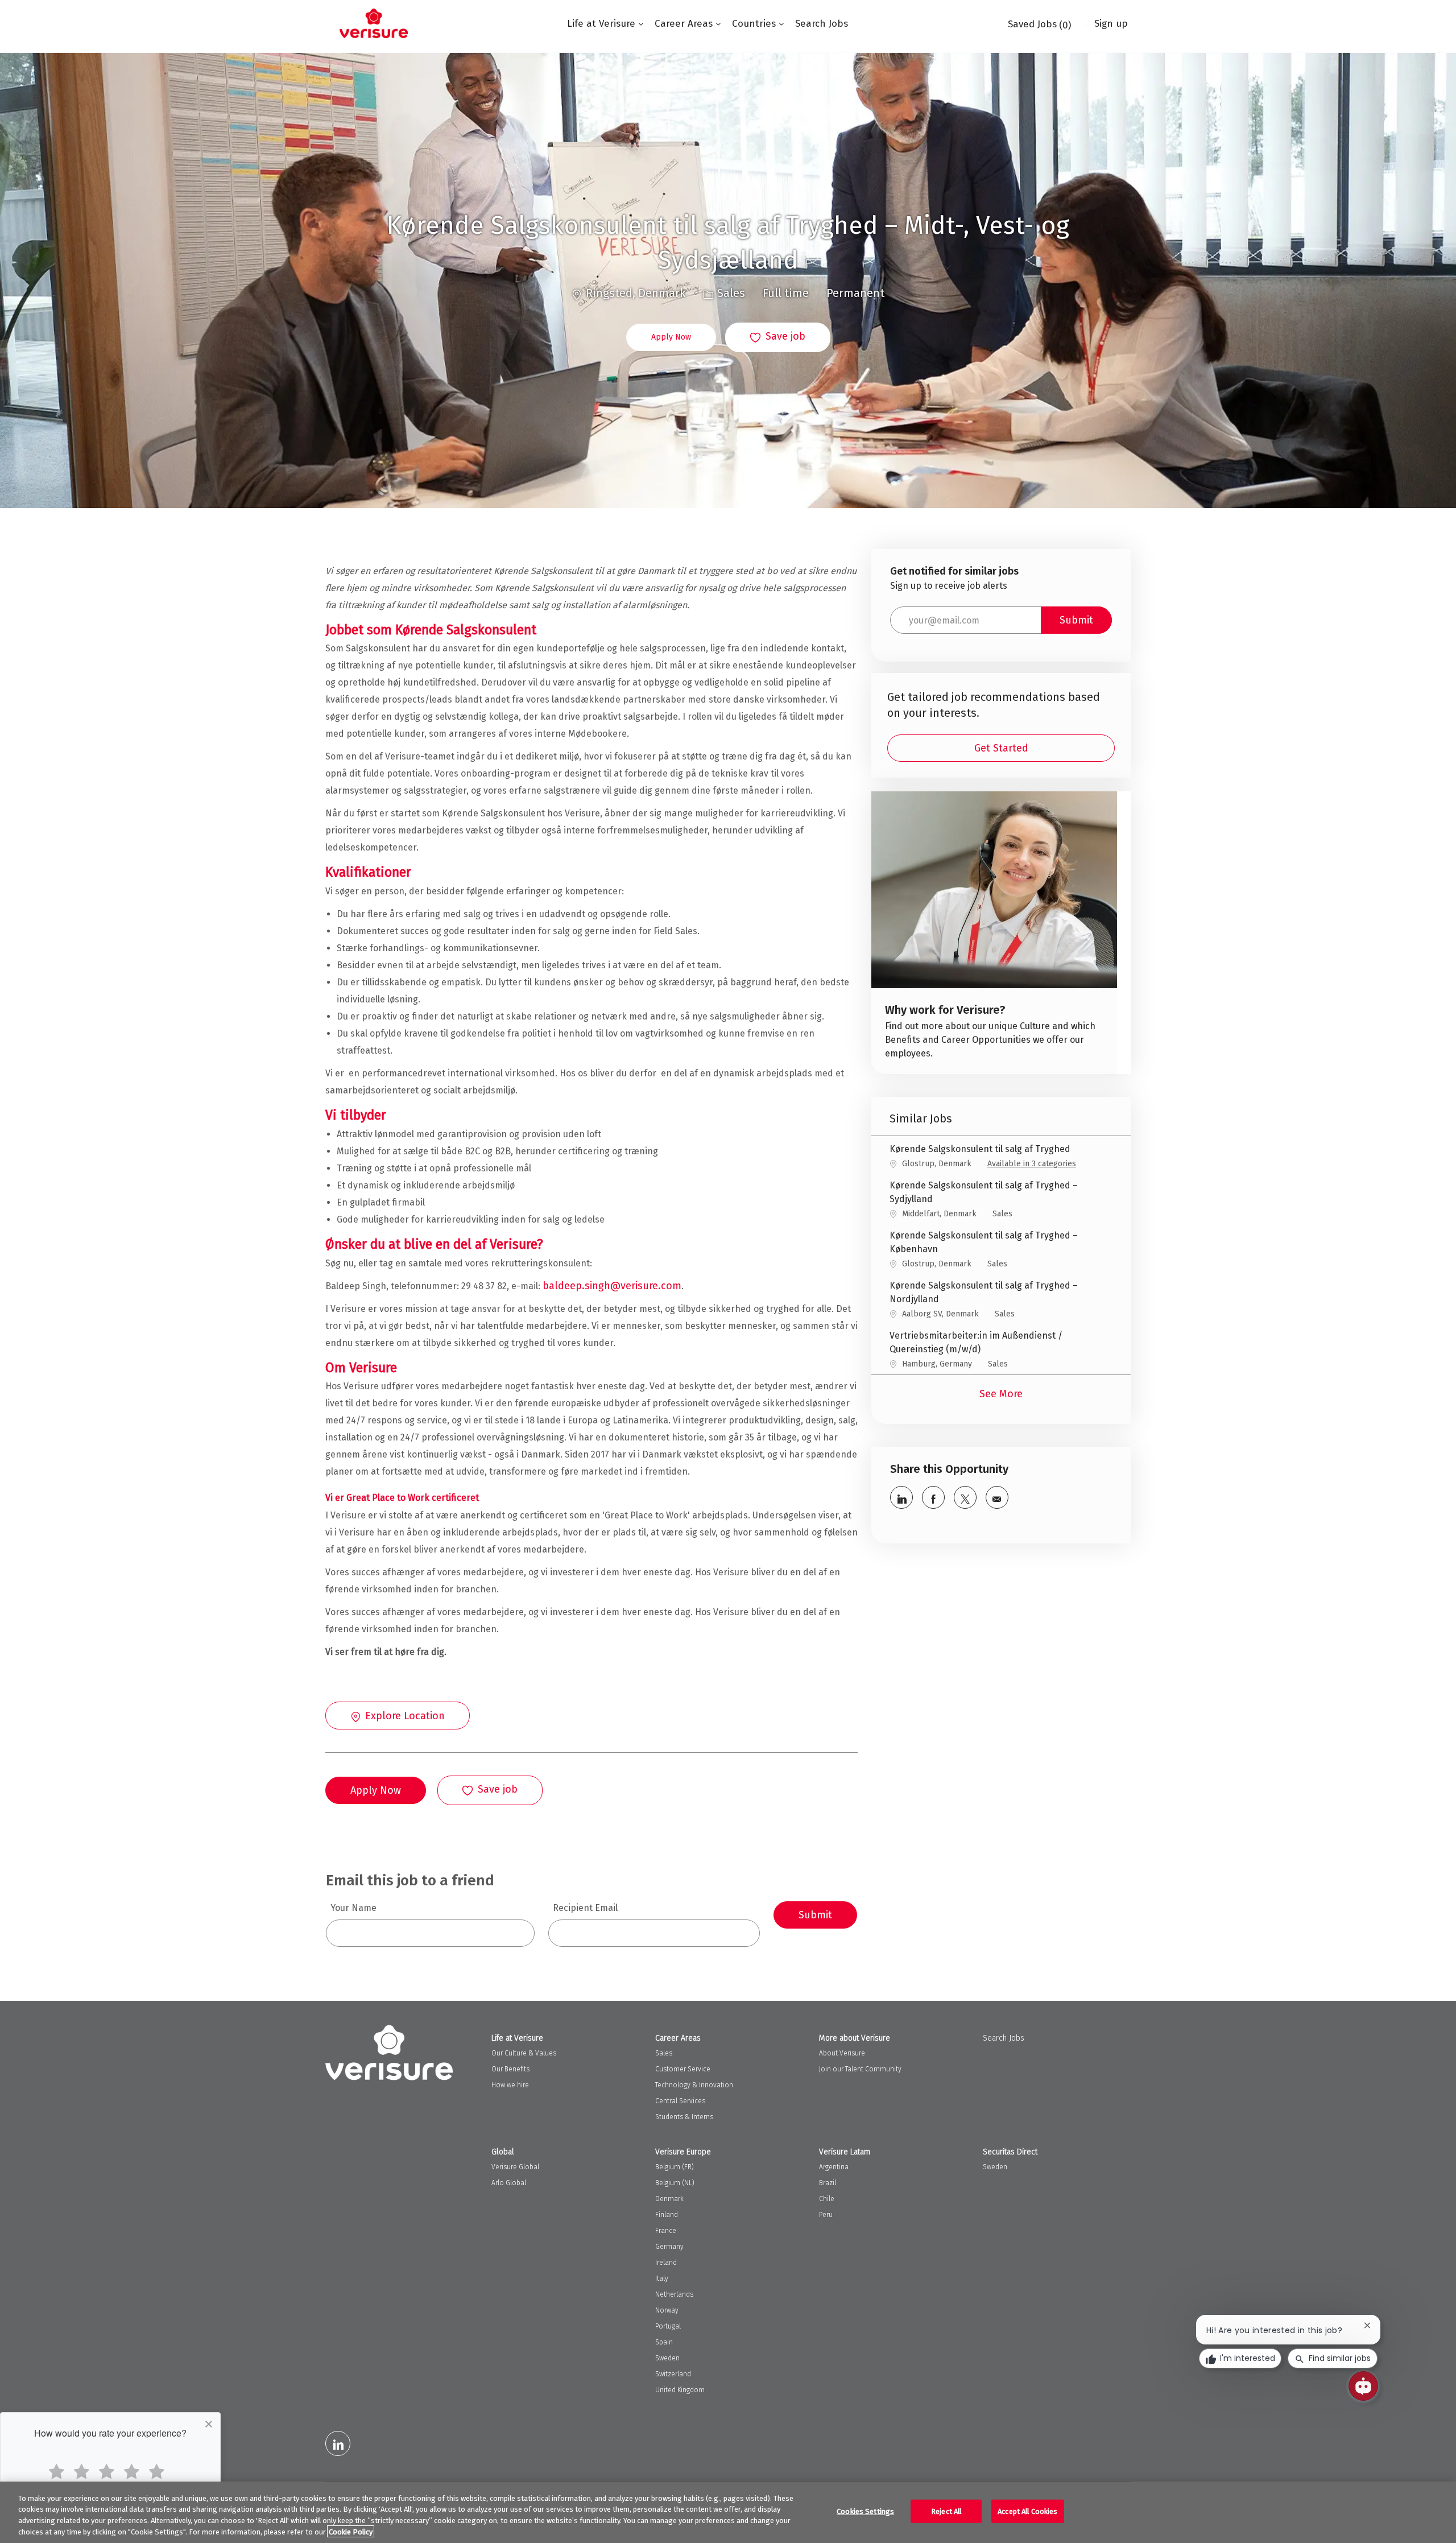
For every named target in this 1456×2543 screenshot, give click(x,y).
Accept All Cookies (1027, 2511)
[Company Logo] (374, 23)
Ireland (666, 2263)
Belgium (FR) (675, 2167)
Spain (664, 2342)
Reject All (946, 2511)
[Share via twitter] (965, 1497)
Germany (669, 2247)
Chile (827, 2199)
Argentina (834, 2167)
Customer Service (683, 2069)
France (666, 2231)
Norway (667, 2310)
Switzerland (673, 2374)
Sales (664, 2053)
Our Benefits (510, 2069)
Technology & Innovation (694, 2085)
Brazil (828, 2183)
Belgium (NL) (675, 2183)
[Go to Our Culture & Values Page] (994, 933)
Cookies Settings (865, 2511)
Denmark (669, 2199)
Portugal (668, 2326)
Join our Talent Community (860, 2069)
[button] (671, 337)
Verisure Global (515, 2167)
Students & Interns (684, 2117)
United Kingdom (680, 2390)
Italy (662, 2278)
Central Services (680, 2101)
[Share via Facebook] (933, 1497)
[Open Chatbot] (1363, 2386)
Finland (667, 2215)
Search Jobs (822, 24)
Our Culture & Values (524, 2053)
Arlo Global (509, 2183)
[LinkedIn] (338, 2443)
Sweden (667, 2358)
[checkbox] (778, 337)
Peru (826, 2215)
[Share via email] (997, 1497)
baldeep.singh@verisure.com (612, 1286)
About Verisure (842, 2053)
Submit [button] (1076, 620)
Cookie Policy (351, 2531)
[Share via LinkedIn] (901, 1497)
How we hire (510, 2085)
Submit (815, 1915)
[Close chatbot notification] (1367, 2325)
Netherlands (674, 2294)
